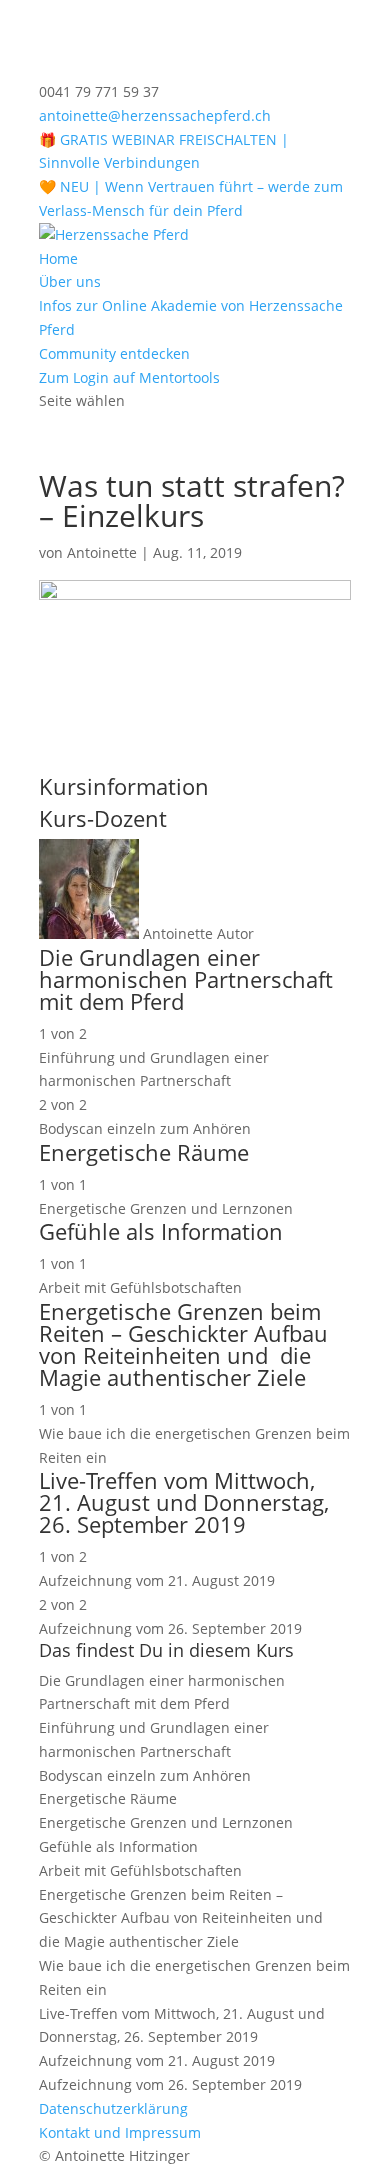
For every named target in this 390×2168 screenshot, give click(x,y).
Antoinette (102, 552)
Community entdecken (114, 353)
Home (58, 258)
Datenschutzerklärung (113, 2108)
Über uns (70, 281)
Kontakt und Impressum (120, 2132)
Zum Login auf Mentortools (129, 377)
